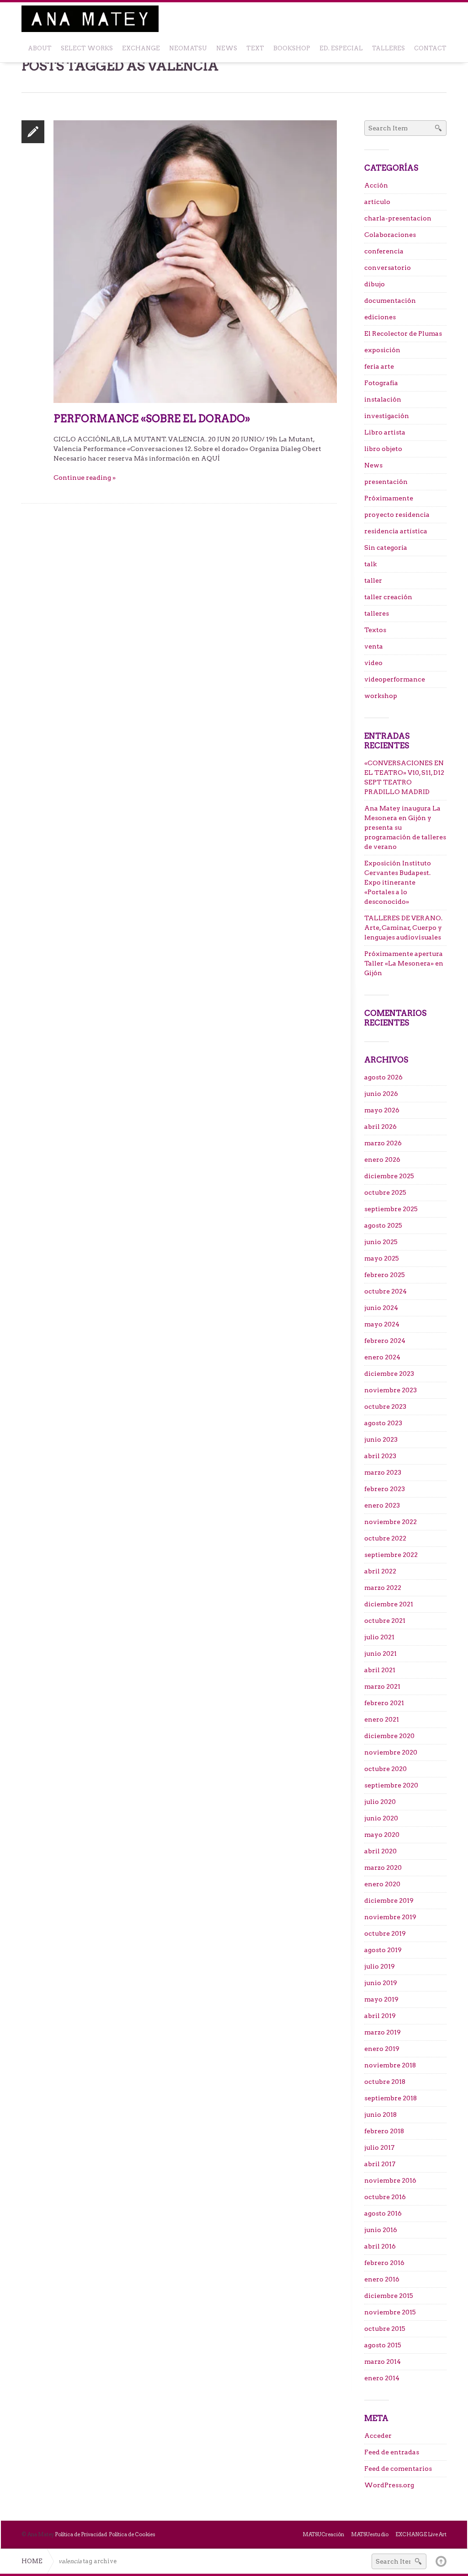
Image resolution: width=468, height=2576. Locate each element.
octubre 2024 (386, 1291)
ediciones (380, 317)
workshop (381, 696)
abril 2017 (380, 2164)
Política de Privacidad (81, 2534)
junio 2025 (381, 1242)
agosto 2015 (383, 2345)
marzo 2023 (383, 1472)
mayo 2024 (382, 1324)
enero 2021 (382, 1719)
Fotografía (381, 383)
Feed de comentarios (398, 2469)
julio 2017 (379, 2147)
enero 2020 (382, 1884)
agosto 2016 (383, 2213)
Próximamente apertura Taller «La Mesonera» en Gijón (404, 963)
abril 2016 (380, 2246)
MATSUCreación (323, 2534)
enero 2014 (382, 2378)
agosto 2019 (383, 1950)
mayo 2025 (382, 1258)
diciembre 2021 (389, 1604)
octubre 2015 (385, 2329)
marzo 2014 (383, 2361)
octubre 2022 (385, 1538)
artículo (377, 202)
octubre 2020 (386, 1769)
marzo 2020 (383, 1868)
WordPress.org (389, 2485)
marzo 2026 (383, 1143)
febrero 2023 (385, 1489)
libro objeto (383, 449)
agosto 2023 (383, 1423)
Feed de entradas (392, 2452)
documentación (390, 301)
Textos (375, 630)
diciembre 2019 (389, 1900)
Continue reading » (85, 478)
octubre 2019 (385, 1933)
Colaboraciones (390, 235)
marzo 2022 (383, 1588)
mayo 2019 (381, 1999)
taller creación (388, 597)
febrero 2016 (384, 2263)
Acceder (378, 2436)
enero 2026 (382, 1159)
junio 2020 (381, 1818)
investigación (387, 416)
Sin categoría (386, 547)
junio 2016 (381, 2230)
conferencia (384, 251)
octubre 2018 (385, 2082)
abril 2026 (380, 1127)
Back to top (441, 2561)
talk (370, 564)
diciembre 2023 (389, 1374)
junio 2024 (381, 1308)
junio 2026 (381, 1094)
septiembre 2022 (391, 1555)
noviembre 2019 (390, 1917)
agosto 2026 (383, 1077)
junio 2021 (380, 1653)
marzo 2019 (383, 2032)
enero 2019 (382, 2049)
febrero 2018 (384, 2131)
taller (373, 580)
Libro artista (385, 432)
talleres (377, 613)
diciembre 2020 (389, 1736)
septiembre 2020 (391, 1785)
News (373, 465)
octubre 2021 (385, 1621)
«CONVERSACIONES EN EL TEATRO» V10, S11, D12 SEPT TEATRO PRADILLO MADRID (404, 777)
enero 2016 (382, 2279)
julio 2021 (379, 1637)
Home (32, 2561)
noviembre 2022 (391, 1522)
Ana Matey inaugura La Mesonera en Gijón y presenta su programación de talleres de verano (405, 827)
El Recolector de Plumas (403, 333)
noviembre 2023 (391, 1390)
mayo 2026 (382, 1110)
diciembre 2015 (389, 2296)
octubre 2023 (385, 1406)
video (373, 663)
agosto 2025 (383, 1225)
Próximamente (389, 498)
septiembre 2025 (391, 1209)
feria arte (379, 366)
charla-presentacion (398, 218)
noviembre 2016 (390, 2180)
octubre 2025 (385, 1192)
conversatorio (388, 268)
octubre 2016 (385, 2197)
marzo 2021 (382, 1686)
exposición (382, 350)
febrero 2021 (384, 1703)
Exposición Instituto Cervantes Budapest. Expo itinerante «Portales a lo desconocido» (398, 882)
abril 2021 (380, 1670)
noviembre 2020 (391, 1752)
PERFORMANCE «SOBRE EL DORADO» (152, 419)
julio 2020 (380, 1802)
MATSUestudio (370, 2534)
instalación (383, 399)
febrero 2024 (385, 1341)
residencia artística (396, 531)
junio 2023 (381, 1439)
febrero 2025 (385, 1275)
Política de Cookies (132, 2534)
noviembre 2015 (390, 2312)
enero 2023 (382, 1505)
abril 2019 (380, 2016)
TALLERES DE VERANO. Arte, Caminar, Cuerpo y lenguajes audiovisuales (403, 928)
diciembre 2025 (389, 1176)
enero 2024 (382, 1357)
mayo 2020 (382, 1835)
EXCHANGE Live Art (421, 2534)
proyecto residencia (397, 515)
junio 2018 (380, 2114)
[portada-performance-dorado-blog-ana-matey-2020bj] (195, 261)
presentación (386, 482)
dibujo (375, 284)
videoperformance (395, 679)
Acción (376, 185)
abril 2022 (380, 1571)
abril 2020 (380, 1851)
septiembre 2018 (391, 2098)
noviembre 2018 (390, 2065)
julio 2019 (380, 1966)
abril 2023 (380, 1456)
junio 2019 (381, 1983)
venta (374, 646)
